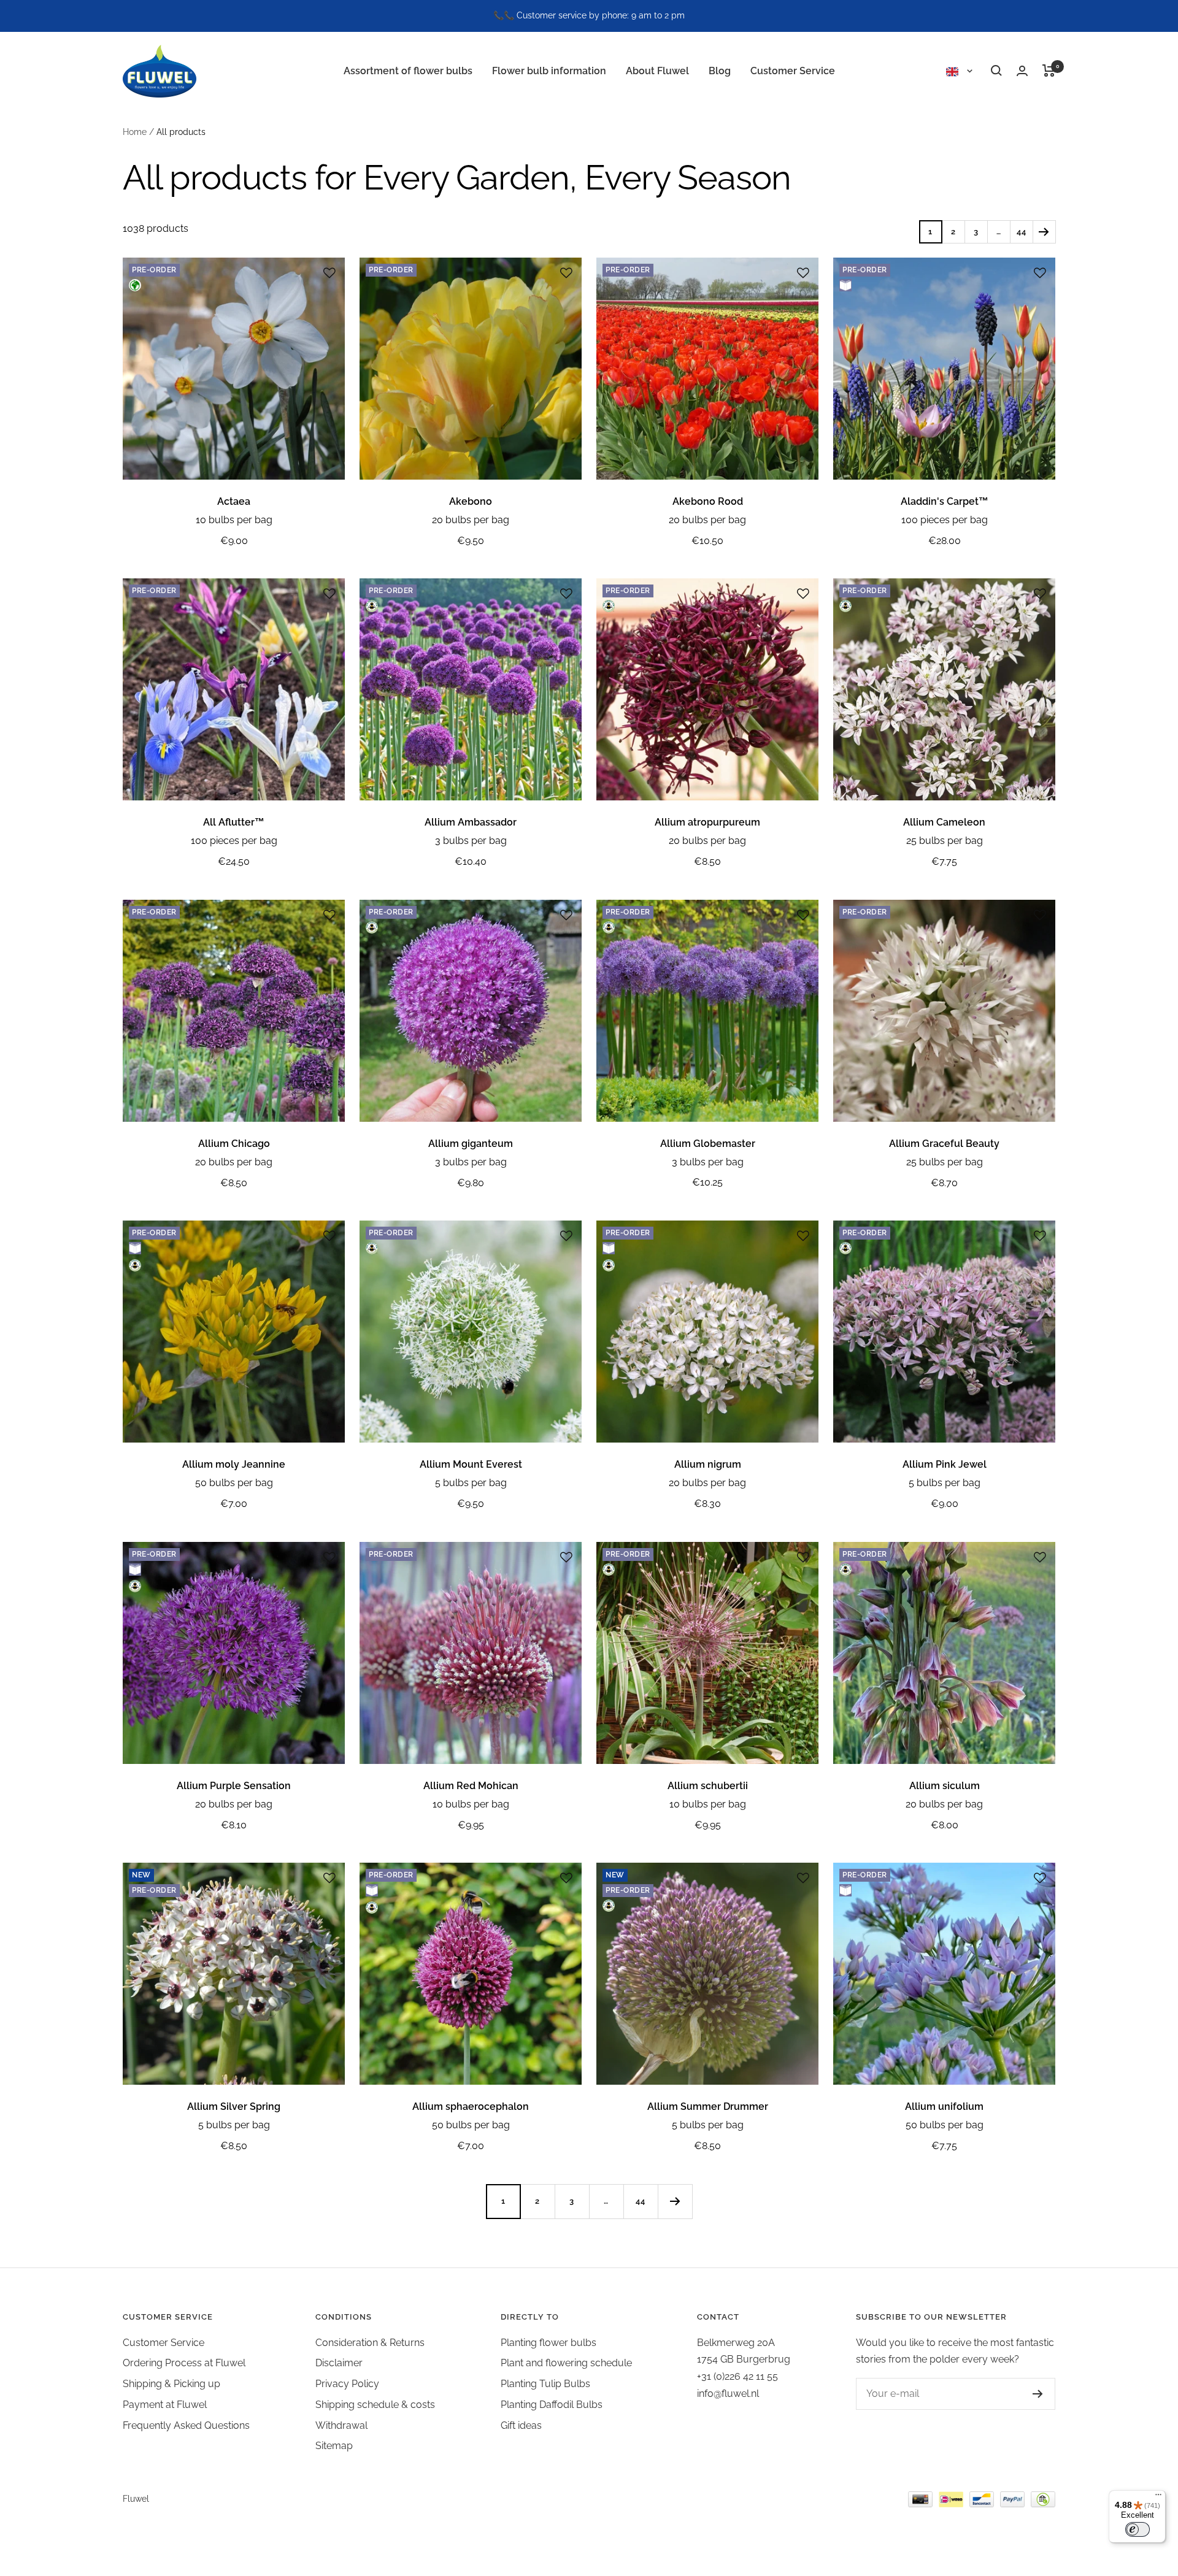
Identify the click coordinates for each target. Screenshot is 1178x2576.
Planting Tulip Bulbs (545, 2384)
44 (1022, 232)
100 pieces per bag (945, 520)
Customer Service (793, 70)
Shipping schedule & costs (375, 2405)
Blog (720, 70)
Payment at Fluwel (165, 2405)
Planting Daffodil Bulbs (552, 2405)
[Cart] (1049, 71)
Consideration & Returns (370, 2343)
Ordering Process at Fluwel (184, 2363)
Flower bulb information (549, 70)
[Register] (1038, 2394)
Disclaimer (339, 2363)
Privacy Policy (347, 2384)
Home (135, 132)
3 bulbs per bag (471, 841)
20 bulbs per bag (471, 520)
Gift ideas (521, 2425)
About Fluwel (657, 70)
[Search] (996, 71)
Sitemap (334, 2446)
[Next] (1044, 232)
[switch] (1138, 2529)
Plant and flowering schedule (566, 2363)
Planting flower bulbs (549, 2343)
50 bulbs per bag (234, 1483)
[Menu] (1158, 2497)
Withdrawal (341, 2425)
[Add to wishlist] (329, 273)
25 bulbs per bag (945, 841)
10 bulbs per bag (234, 520)
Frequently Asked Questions (186, 2425)
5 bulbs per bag (471, 1483)
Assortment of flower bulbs (408, 70)
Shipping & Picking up (171, 2384)
